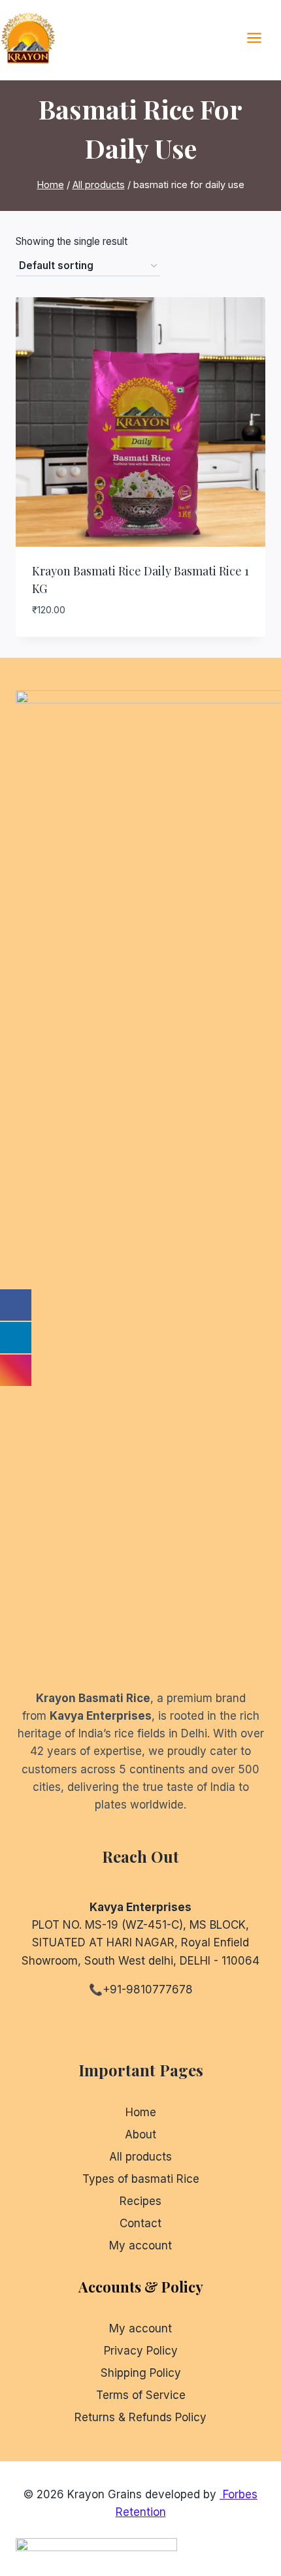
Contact (140, 2223)
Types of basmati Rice (141, 2179)
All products (140, 2157)
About (140, 2134)
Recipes (140, 2201)
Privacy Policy (141, 2351)
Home (141, 2112)
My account (140, 2246)
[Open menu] (261, 38)
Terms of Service (141, 2395)
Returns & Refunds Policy (140, 2417)
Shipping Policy (141, 2373)
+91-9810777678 (148, 1989)
